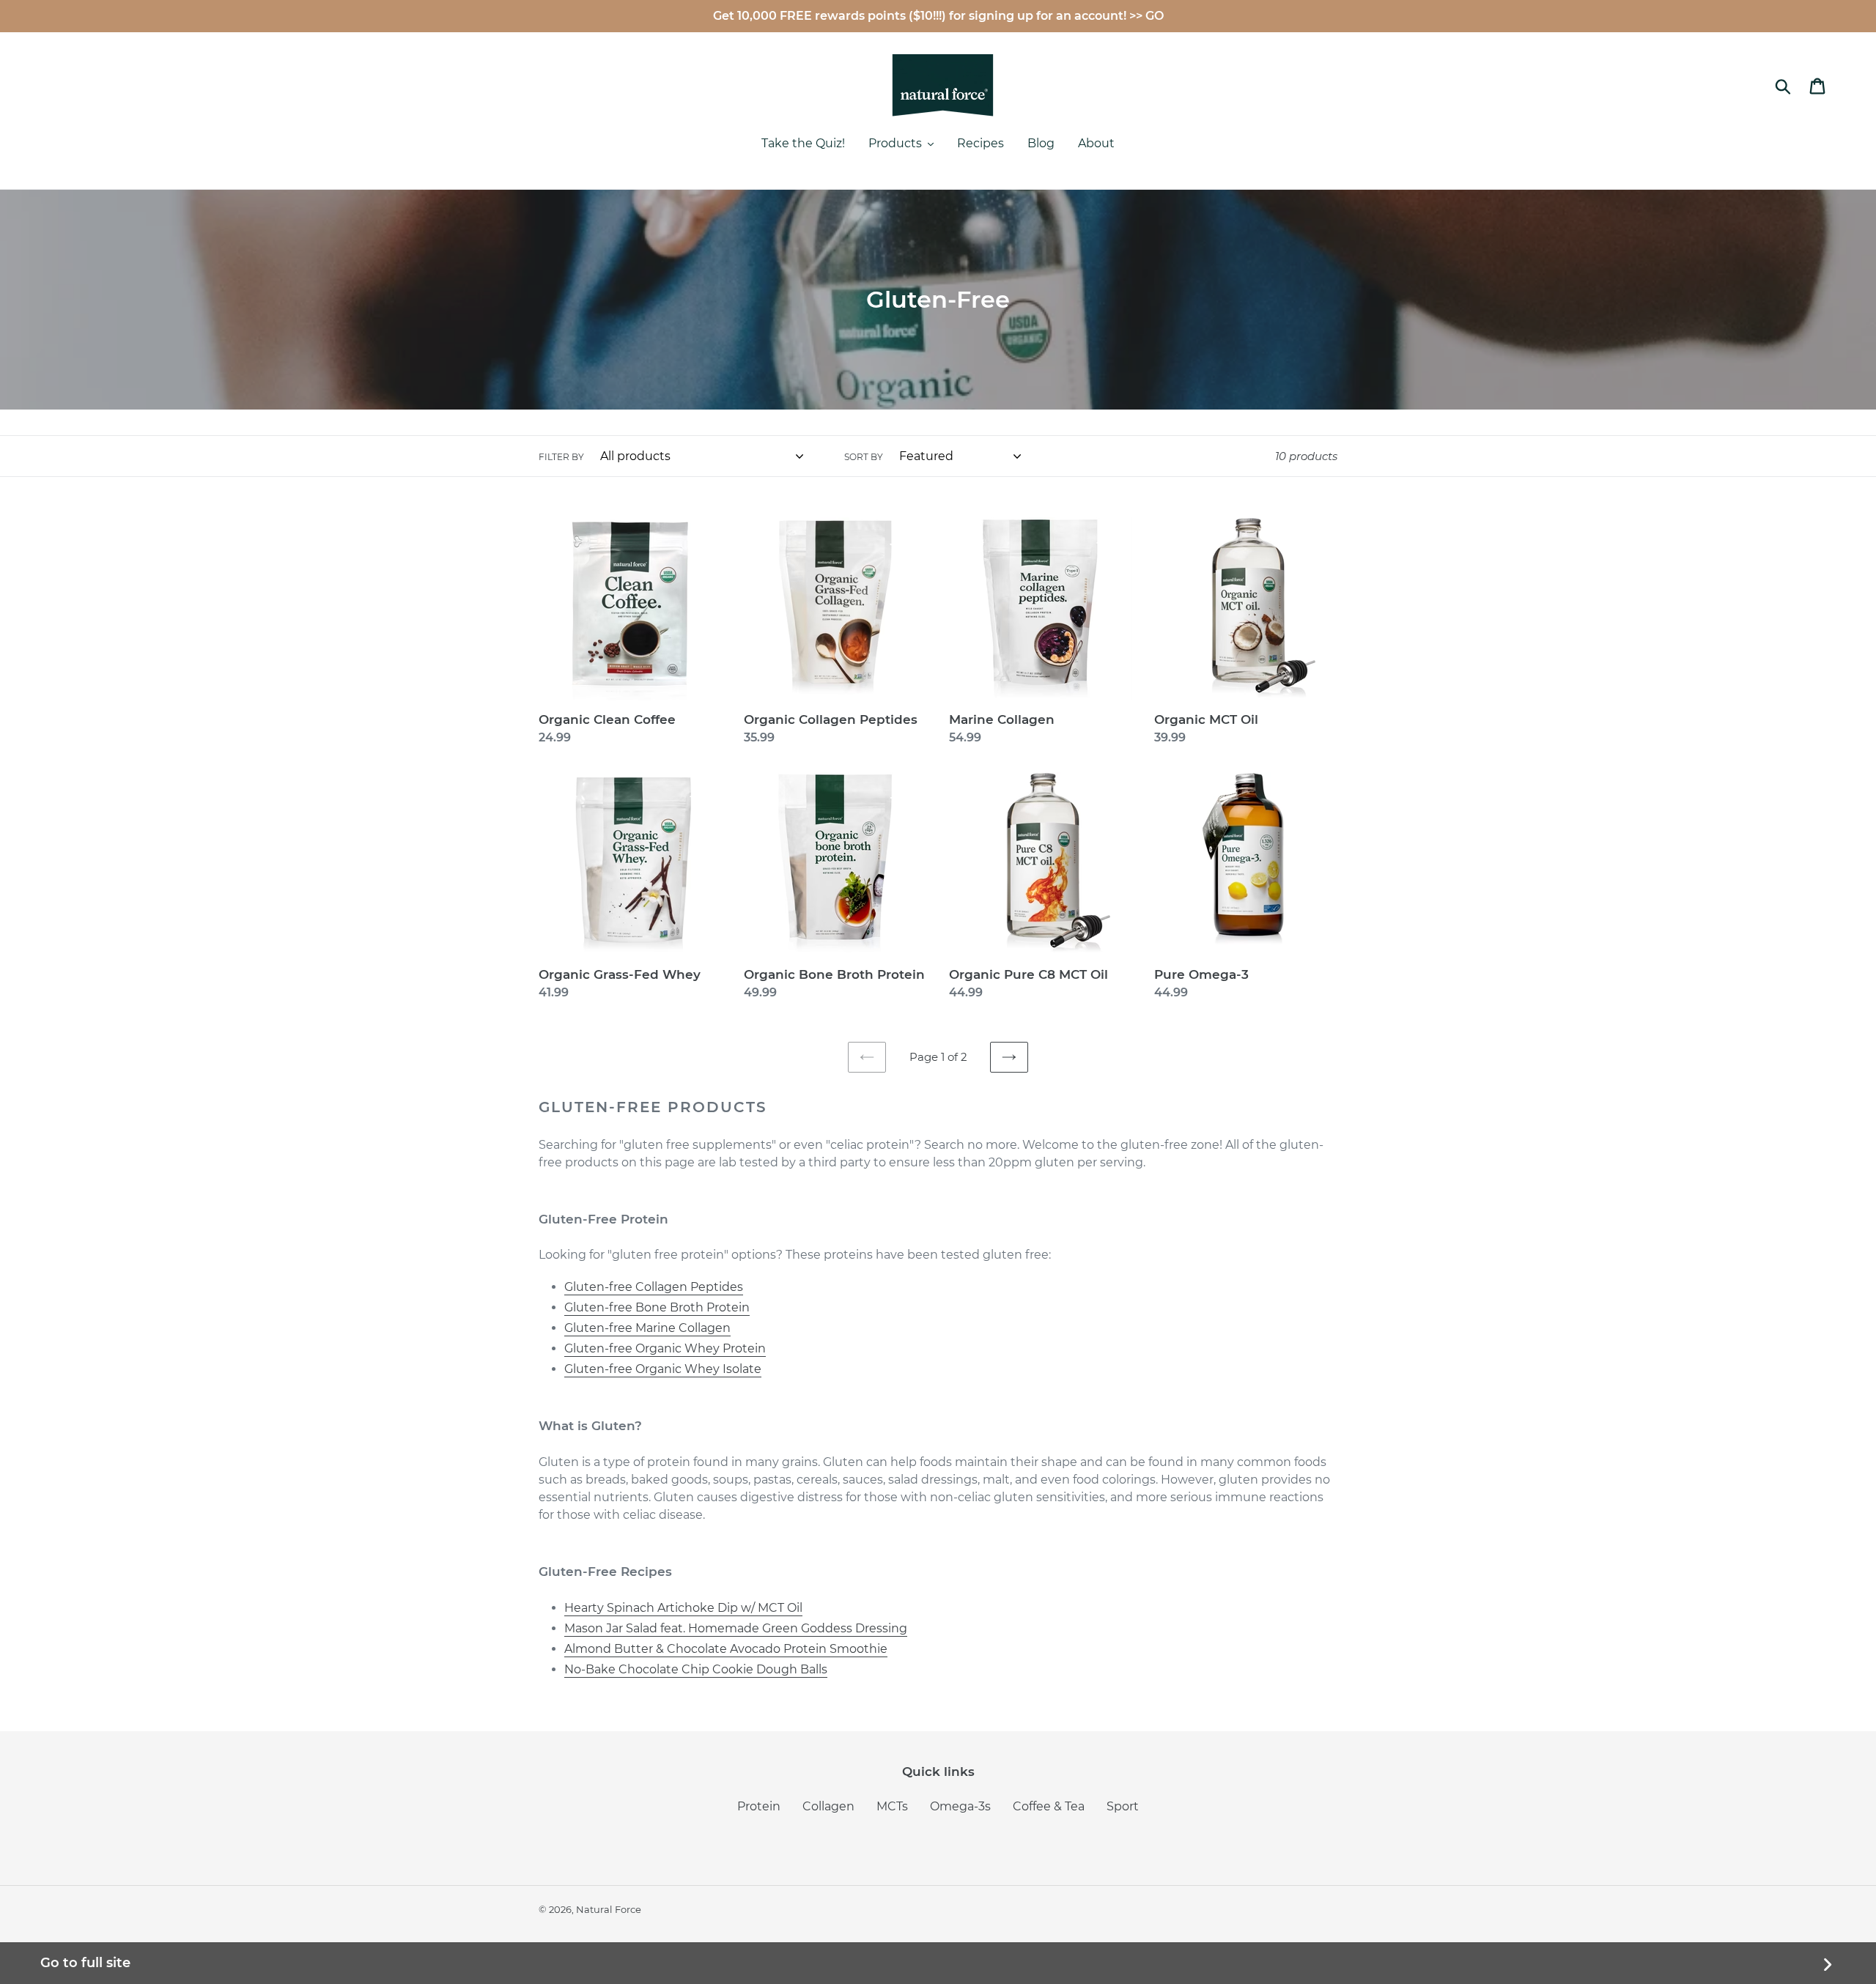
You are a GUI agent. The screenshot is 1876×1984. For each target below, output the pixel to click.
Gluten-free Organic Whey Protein (665, 1348)
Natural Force (609, 1909)
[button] (901, 145)
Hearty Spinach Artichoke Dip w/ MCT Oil (683, 1608)
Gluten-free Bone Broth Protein (657, 1307)
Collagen (828, 1806)
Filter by (561, 457)
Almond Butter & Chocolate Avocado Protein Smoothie (726, 1649)
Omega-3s (960, 1806)
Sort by (864, 457)
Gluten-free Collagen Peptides (654, 1287)
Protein (759, 1806)
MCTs (892, 1806)
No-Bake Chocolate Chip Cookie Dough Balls (696, 1669)
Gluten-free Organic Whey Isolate (663, 1369)
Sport (1123, 1806)
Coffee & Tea (1049, 1806)
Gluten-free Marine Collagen (647, 1328)
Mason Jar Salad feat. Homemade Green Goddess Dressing (736, 1628)
